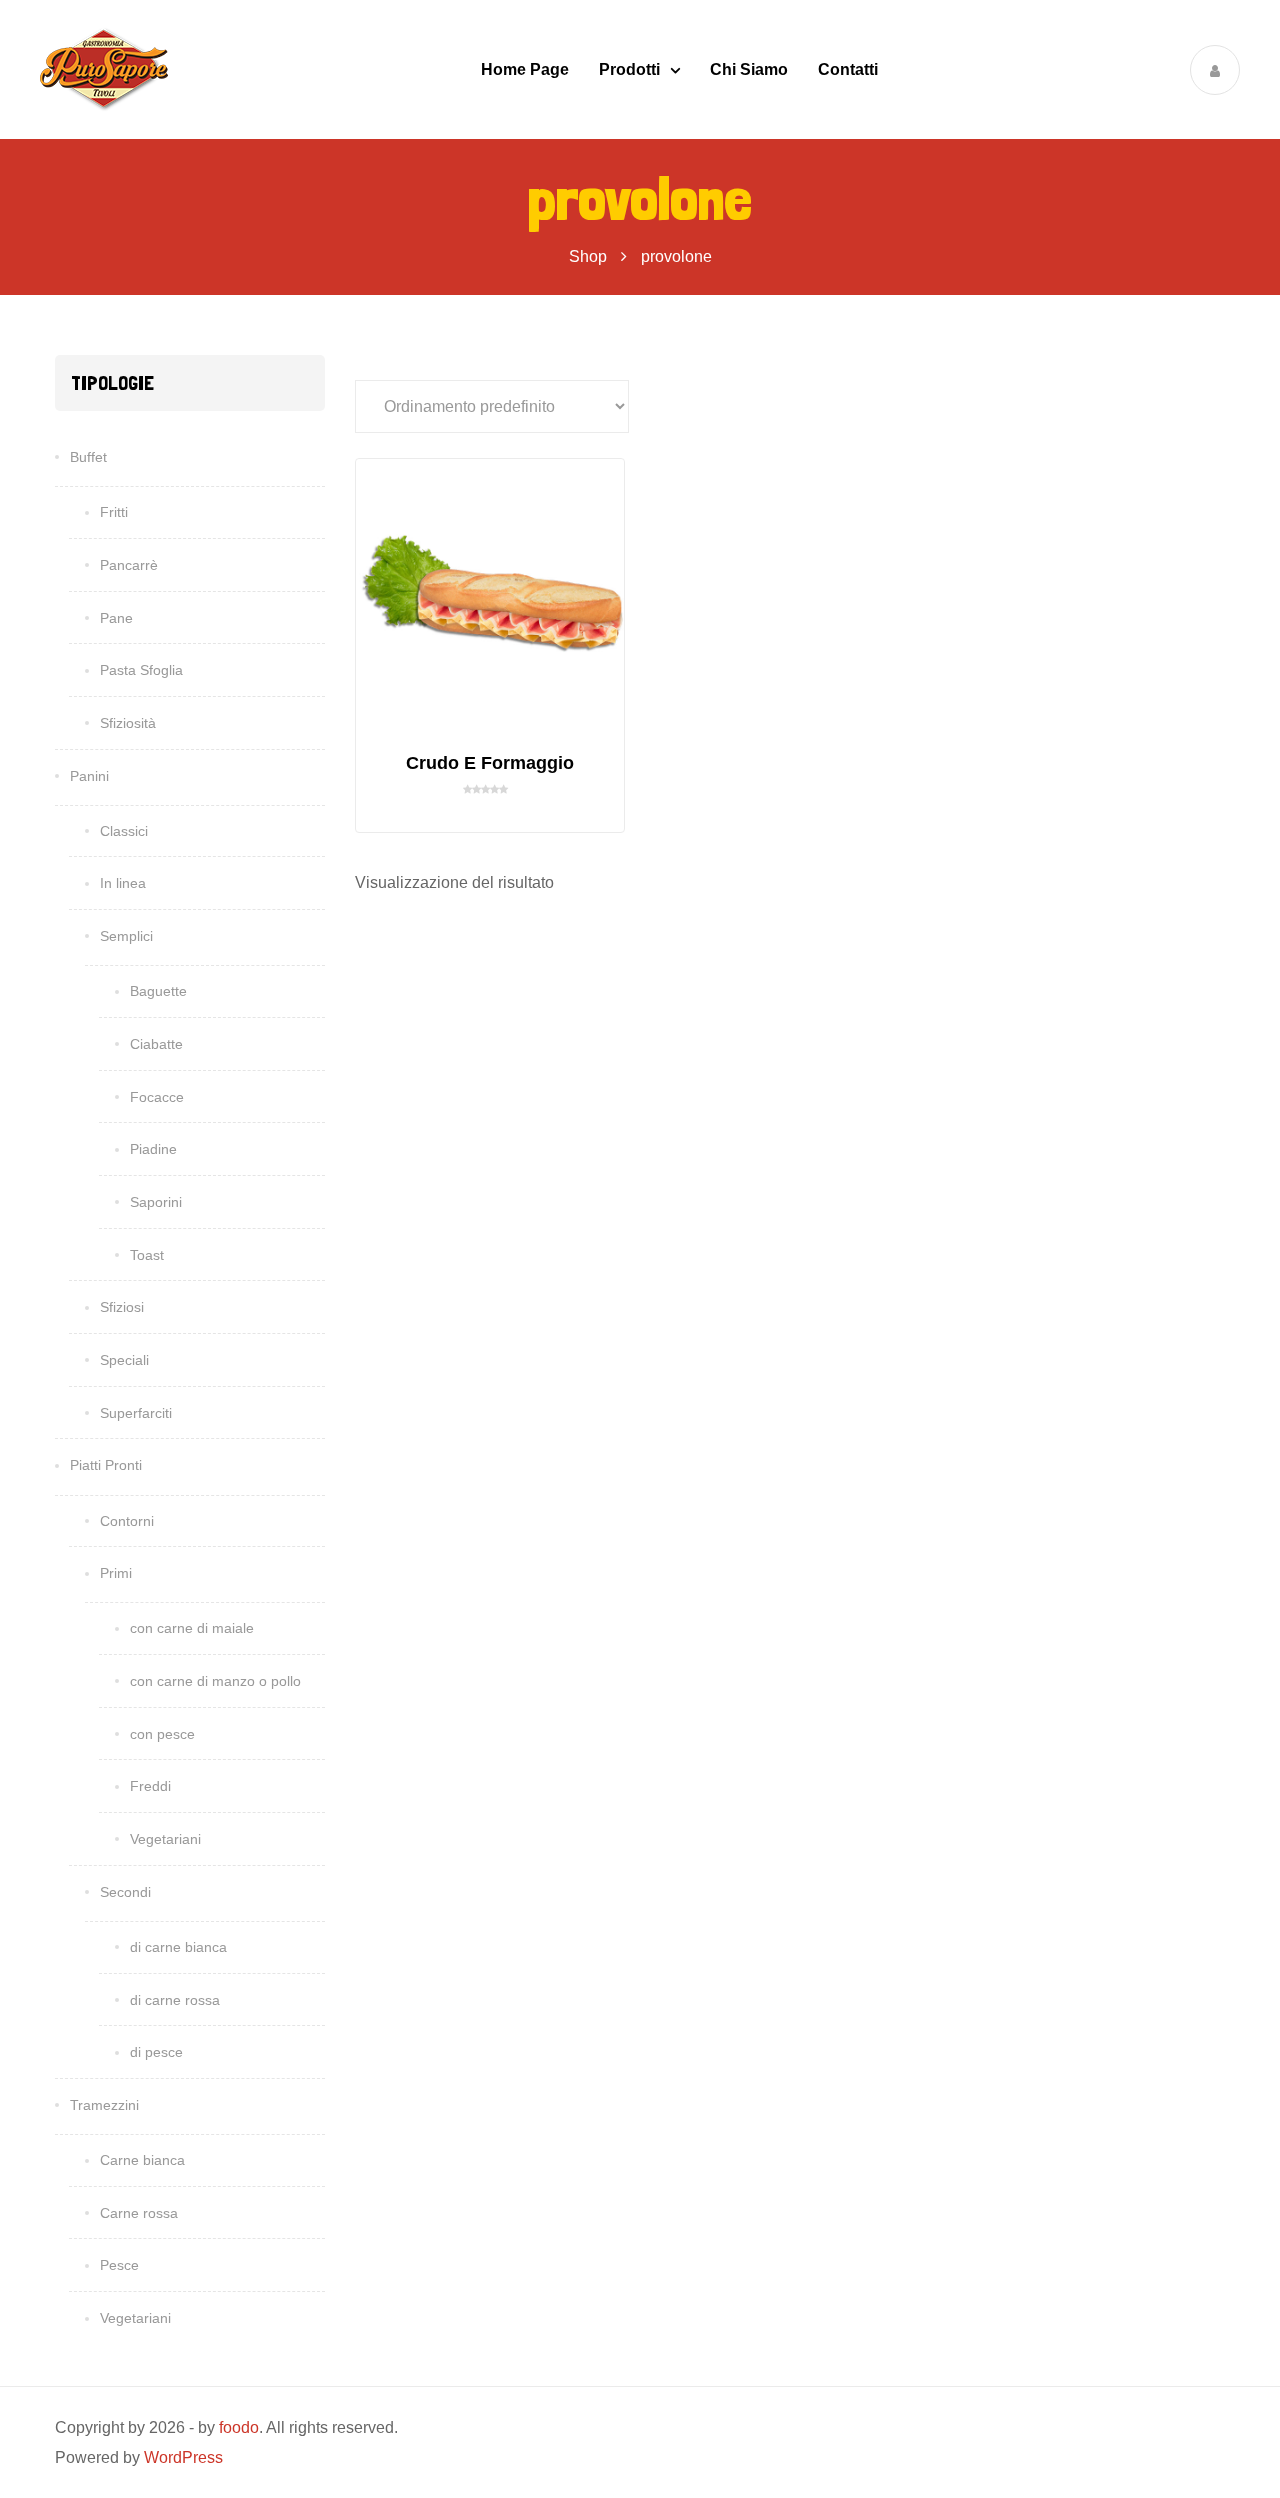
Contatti (848, 69)
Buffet (88, 457)
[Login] (1215, 70)
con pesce (162, 1734)
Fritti (114, 512)
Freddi (150, 1786)
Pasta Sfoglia (141, 670)
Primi (116, 1573)
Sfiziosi (122, 1307)
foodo (239, 2427)
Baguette (158, 991)
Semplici (126, 936)
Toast (147, 1255)
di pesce (156, 2052)
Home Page (525, 69)
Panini (89, 776)
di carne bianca (178, 1947)
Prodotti (629, 69)
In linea (123, 883)
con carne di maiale (192, 1628)
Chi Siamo (749, 69)
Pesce (119, 2265)
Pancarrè (129, 565)
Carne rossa (139, 2213)
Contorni (127, 1521)
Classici (124, 831)
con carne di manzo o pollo (215, 1681)
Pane (116, 618)
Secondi (125, 1892)
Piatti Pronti (106, 1465)
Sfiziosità (128, 723)
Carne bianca (142, 2160)
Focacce (157, 1097)
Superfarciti (136, 1413)
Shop (588, 256)
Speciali (124, 1360)
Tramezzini (104, 2105)
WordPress (183, 2457)
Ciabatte (156, 1044)
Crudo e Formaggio (490, 763)
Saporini (156, 1202)
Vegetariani (165, 1839)
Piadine (153, 1149)
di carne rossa (175, 2000)
